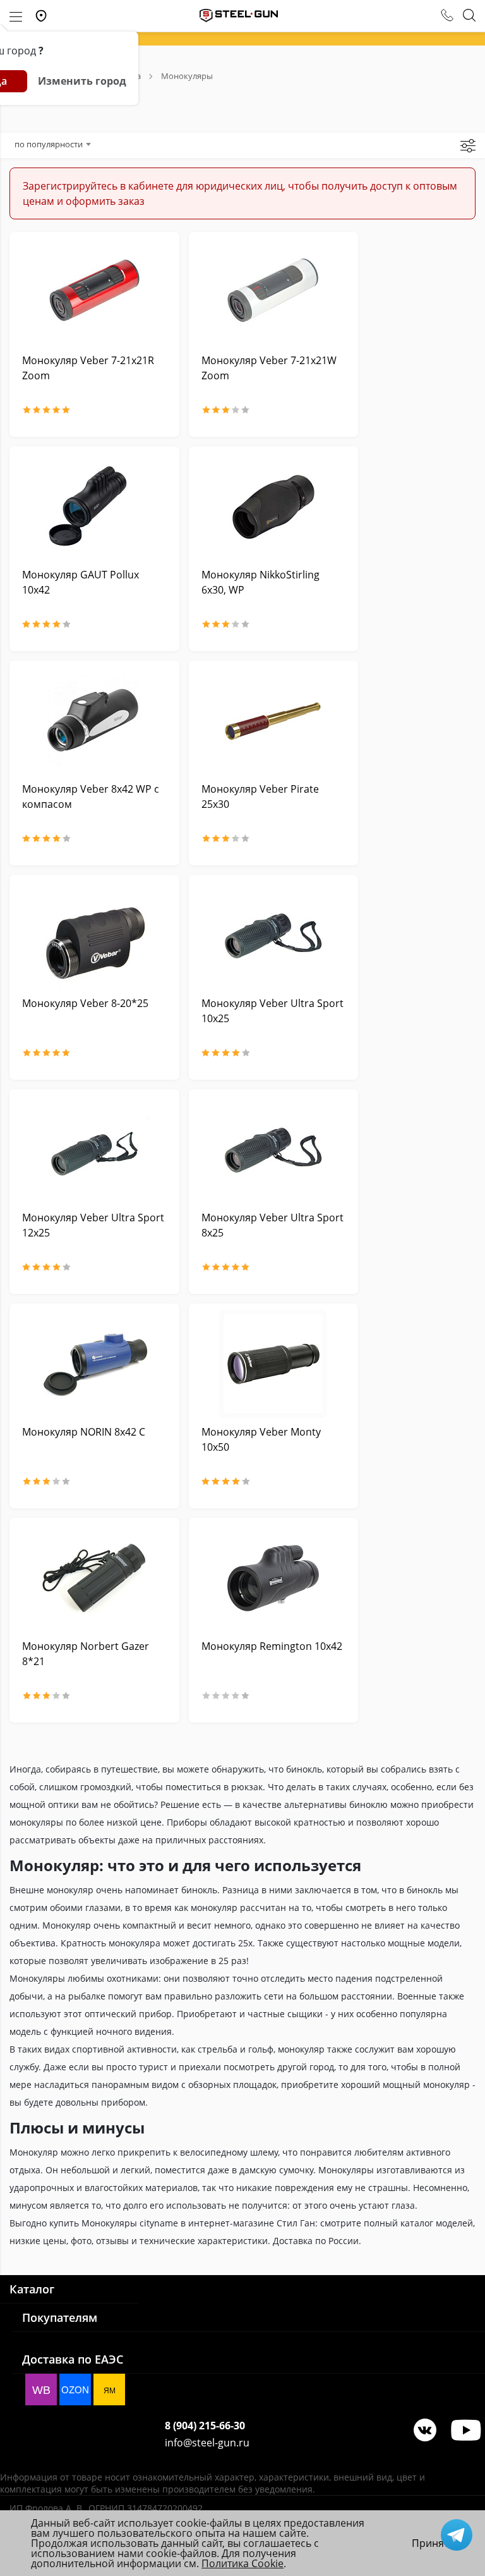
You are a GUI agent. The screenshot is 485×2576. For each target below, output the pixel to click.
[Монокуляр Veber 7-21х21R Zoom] (94, 292)
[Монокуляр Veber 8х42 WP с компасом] (94, 721)
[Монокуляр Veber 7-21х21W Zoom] (274, 292)
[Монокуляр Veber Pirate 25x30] (274, 721)
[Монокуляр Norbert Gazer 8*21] (94, 1578)
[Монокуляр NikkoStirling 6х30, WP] (274, 507)
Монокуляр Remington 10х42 (272, 1646)
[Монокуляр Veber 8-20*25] (94, 935)
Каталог (32, 2289)
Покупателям (60, 2317)
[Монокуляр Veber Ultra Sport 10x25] (274, 935)
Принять (433, 2543)
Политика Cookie (242, 2563)
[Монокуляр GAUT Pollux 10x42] (94, 507)
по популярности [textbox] (49, 144)
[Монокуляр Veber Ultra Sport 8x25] (274, 1150)
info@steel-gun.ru (207, 2443)
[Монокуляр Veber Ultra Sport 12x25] (94, 1150)
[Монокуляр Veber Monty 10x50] (274, 1364)
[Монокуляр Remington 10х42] (274, 1578)
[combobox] (52, 144)
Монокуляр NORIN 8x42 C (84, 1432)
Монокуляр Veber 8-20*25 (85, 1003)
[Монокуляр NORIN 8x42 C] (94, 1364)
